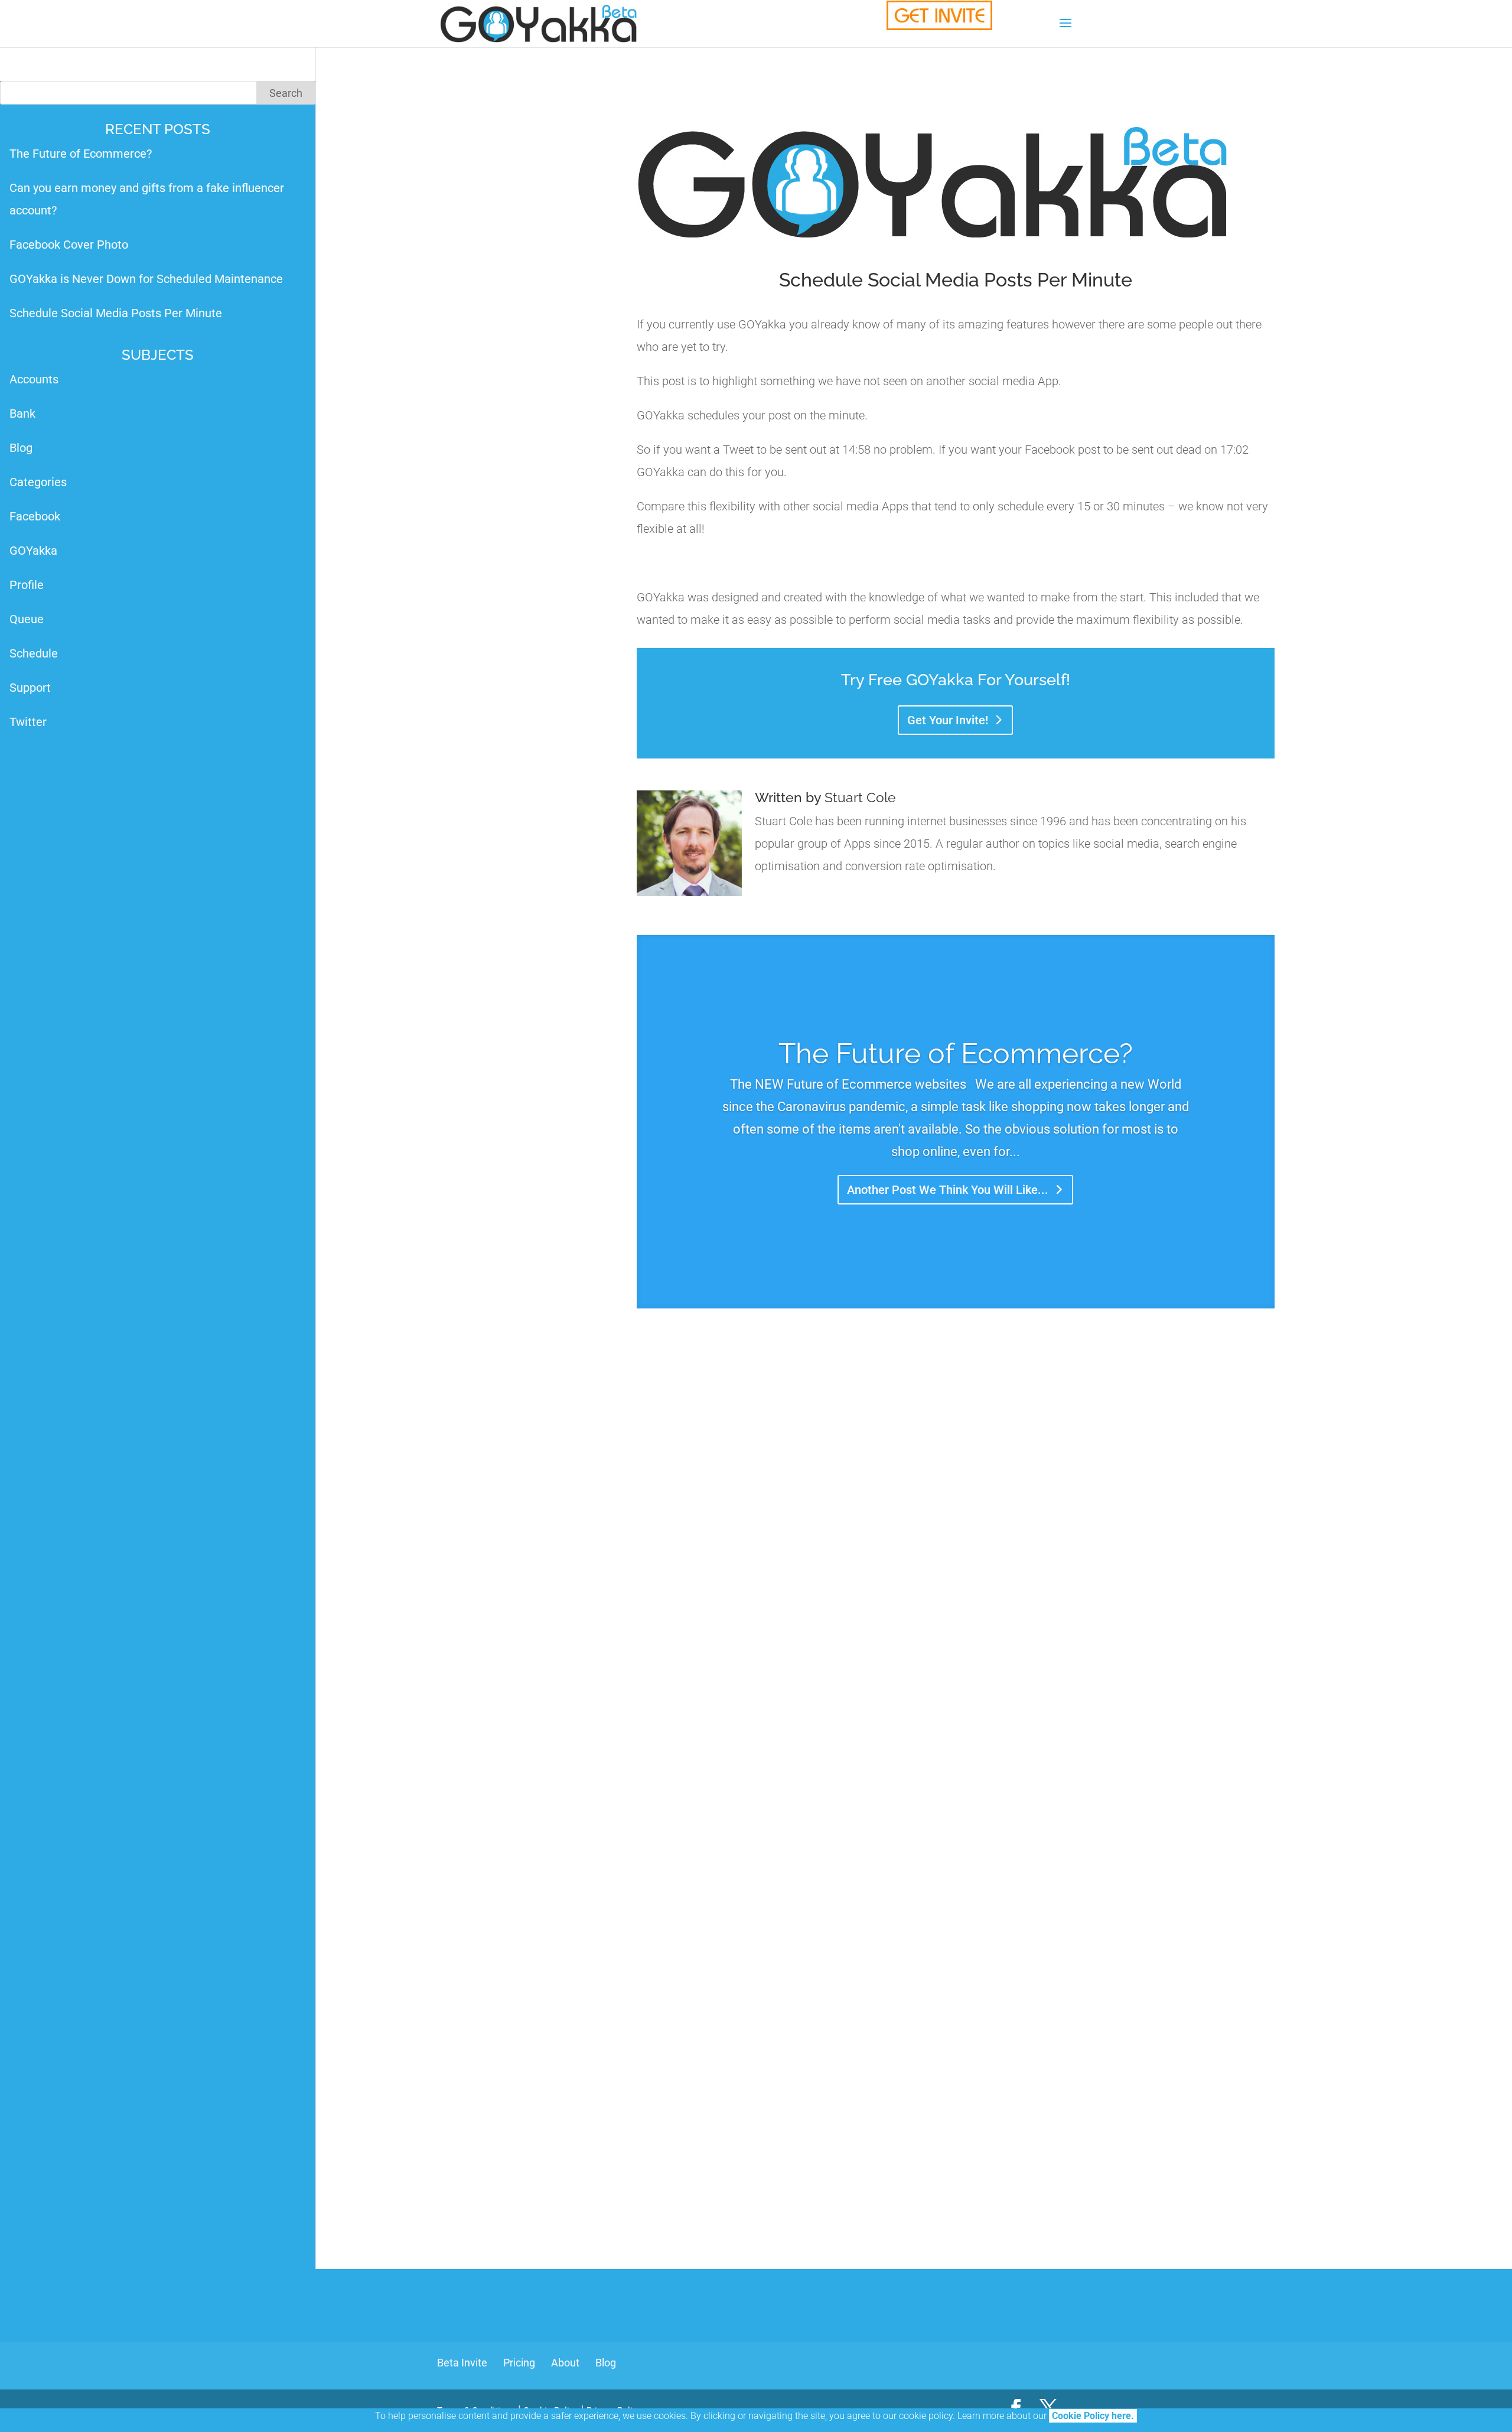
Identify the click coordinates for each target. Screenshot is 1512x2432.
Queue (27, 619)
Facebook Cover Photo (69, 245)
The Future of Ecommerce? (956, 1053)
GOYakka (33, 551)
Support (30, 688)
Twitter (28, 722)
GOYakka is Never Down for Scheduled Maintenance (146, 279)
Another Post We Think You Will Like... (948, 1190)
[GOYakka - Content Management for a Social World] (939, 15)
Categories (38, 482)
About (565, 2363)
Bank (22, 414)
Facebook (35, 516)
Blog (21, 448)
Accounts (34, 379)
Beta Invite (462, 2363)
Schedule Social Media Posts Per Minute (116, 313)
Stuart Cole (860, 797)
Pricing (519, 2363)
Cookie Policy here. (1093, 2416)
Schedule (34, 653)
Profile (27, 585)
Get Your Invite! (948, 720)
